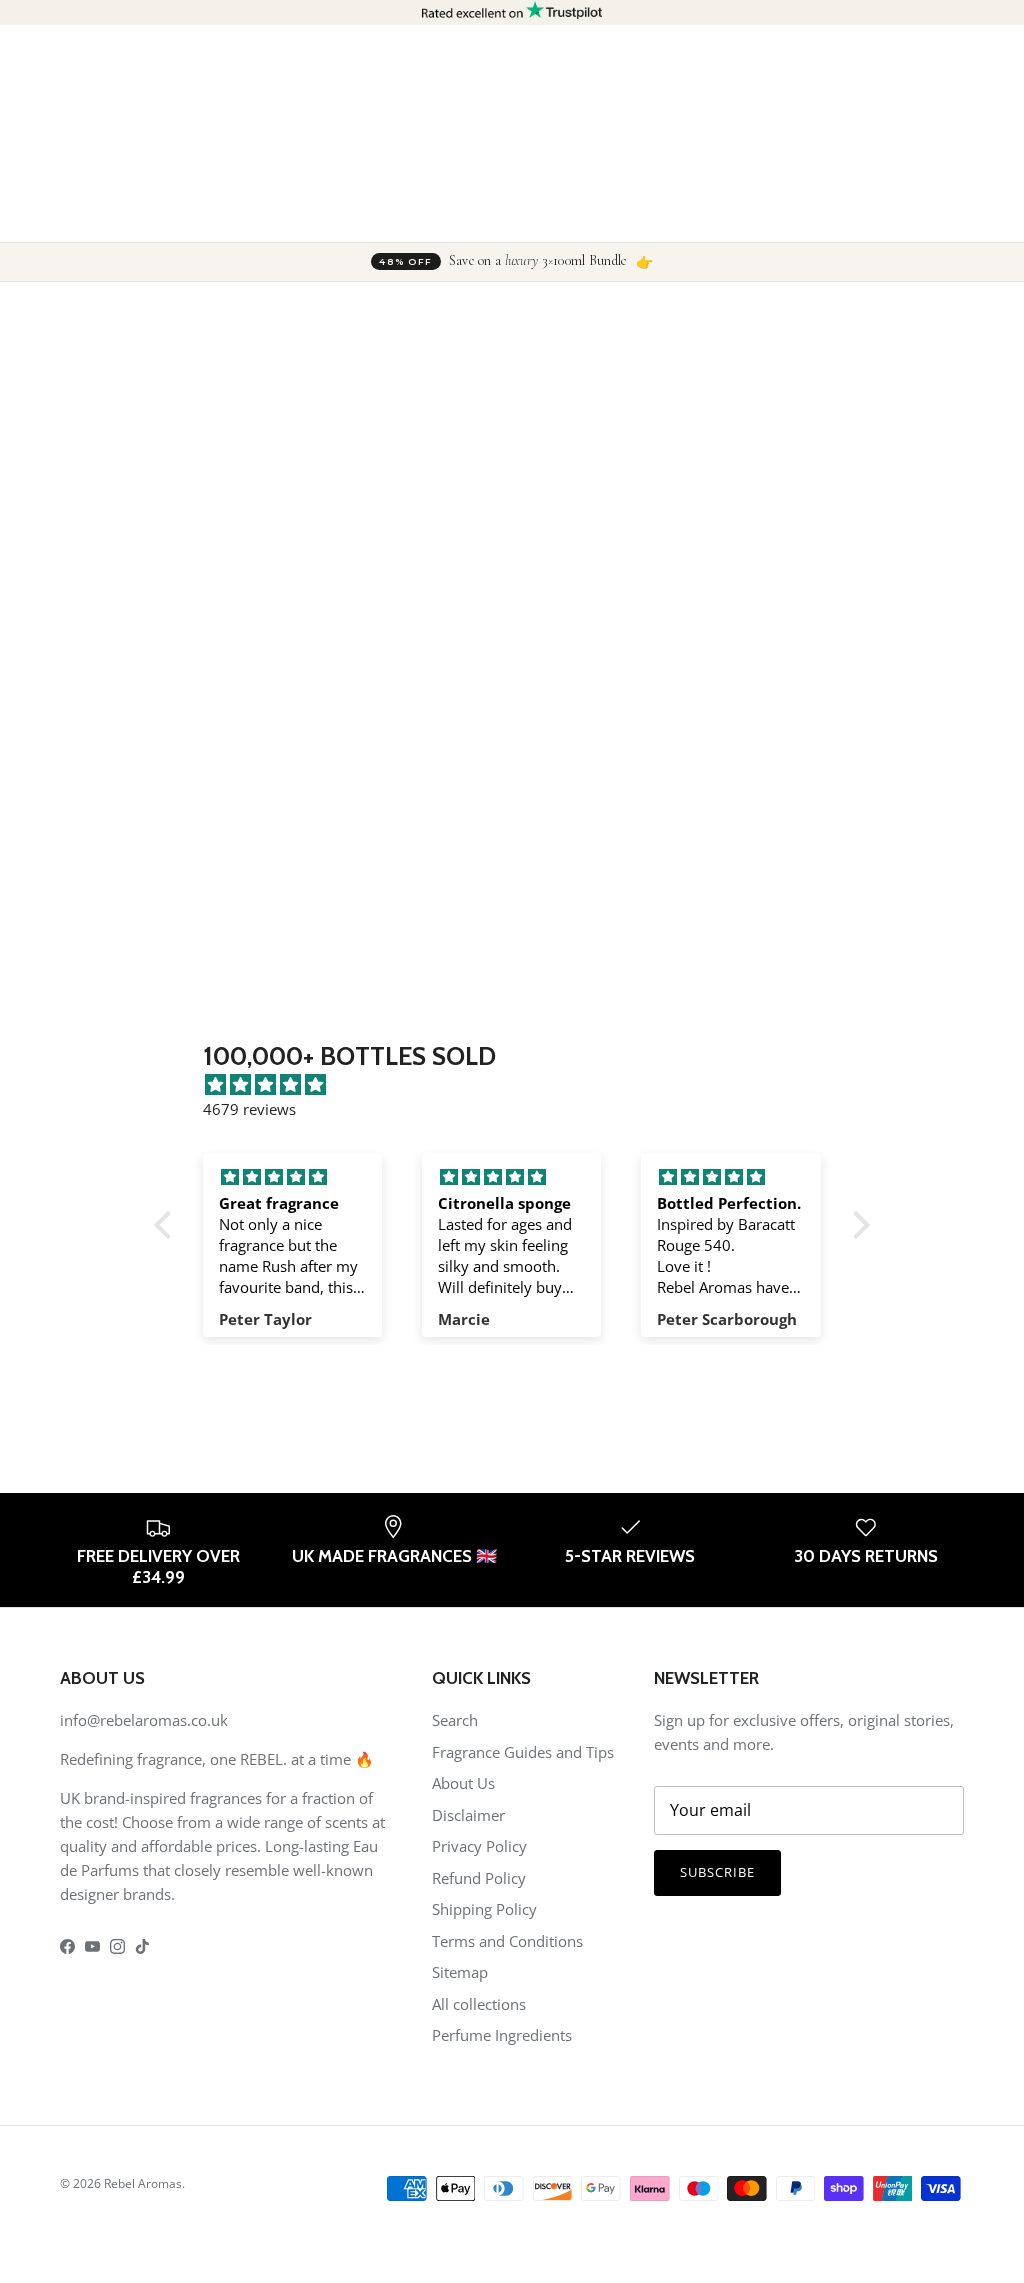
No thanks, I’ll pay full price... (642, 1370)
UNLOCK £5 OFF (642, 1323)
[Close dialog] (876, 913)
